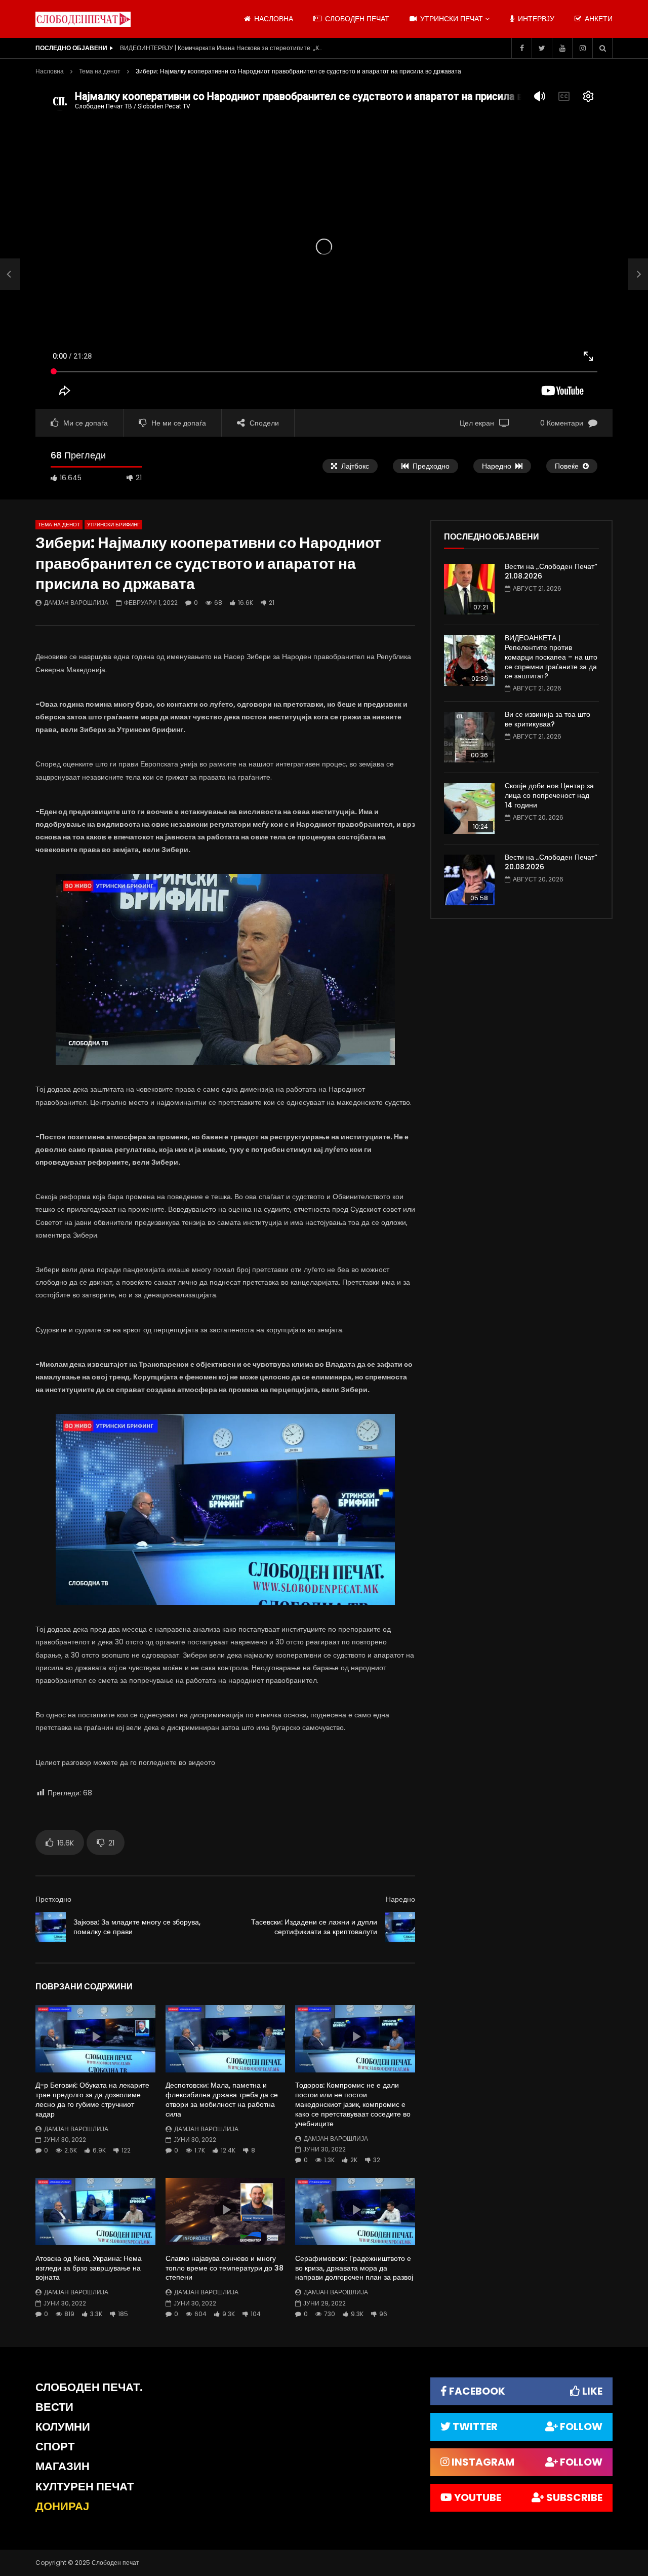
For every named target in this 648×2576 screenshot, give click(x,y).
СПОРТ (55, 2447)
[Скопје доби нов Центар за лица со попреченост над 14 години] (469, 809)
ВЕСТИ (54, 2407)
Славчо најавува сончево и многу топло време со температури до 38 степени (225, 2268)
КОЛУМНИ (63, 2427)
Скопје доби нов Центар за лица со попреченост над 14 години (549, 795)
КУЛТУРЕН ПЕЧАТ (85, 2487)
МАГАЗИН (63, 2466)
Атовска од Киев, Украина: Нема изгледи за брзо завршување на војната (89, 2268)
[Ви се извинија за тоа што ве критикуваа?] (469, 737)
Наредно (400, 1899)
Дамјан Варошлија (76, 603)
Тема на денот (100, 71)
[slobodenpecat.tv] (83, 19)
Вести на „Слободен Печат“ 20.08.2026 (551, 862)
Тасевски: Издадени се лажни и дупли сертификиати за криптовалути (314, 1927)
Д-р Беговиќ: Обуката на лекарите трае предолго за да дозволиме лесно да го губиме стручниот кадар (92, 2100)
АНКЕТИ (598, 19)
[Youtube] (562, 48)
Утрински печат (451, 19)
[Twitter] (542, 48)
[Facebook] (521, 48)
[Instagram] (582, 48)
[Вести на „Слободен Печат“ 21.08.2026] (469, 589)
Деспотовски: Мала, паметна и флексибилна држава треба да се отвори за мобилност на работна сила (222, 2100)
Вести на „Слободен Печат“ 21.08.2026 (551, 571)
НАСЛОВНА (273, 19)
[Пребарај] (602, 48)
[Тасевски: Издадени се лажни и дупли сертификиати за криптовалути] (400, 1927)
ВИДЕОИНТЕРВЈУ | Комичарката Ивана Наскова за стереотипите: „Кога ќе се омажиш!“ (221, 48)
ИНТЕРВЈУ (535, 19)
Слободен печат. (89, 2387)
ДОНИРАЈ (62, 2506)
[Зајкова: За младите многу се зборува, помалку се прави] (10, 274)
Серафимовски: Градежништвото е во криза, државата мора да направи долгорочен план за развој (354, 2268)
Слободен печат (356, 19)
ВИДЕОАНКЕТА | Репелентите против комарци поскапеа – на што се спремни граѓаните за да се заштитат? (551, 657)
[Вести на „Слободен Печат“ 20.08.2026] (469, 880)
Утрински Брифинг (113, 525)
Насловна (50, 71)
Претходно (53, 1899)
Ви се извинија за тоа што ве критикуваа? (548, 719)
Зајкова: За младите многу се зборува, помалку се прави (137, 1927)
